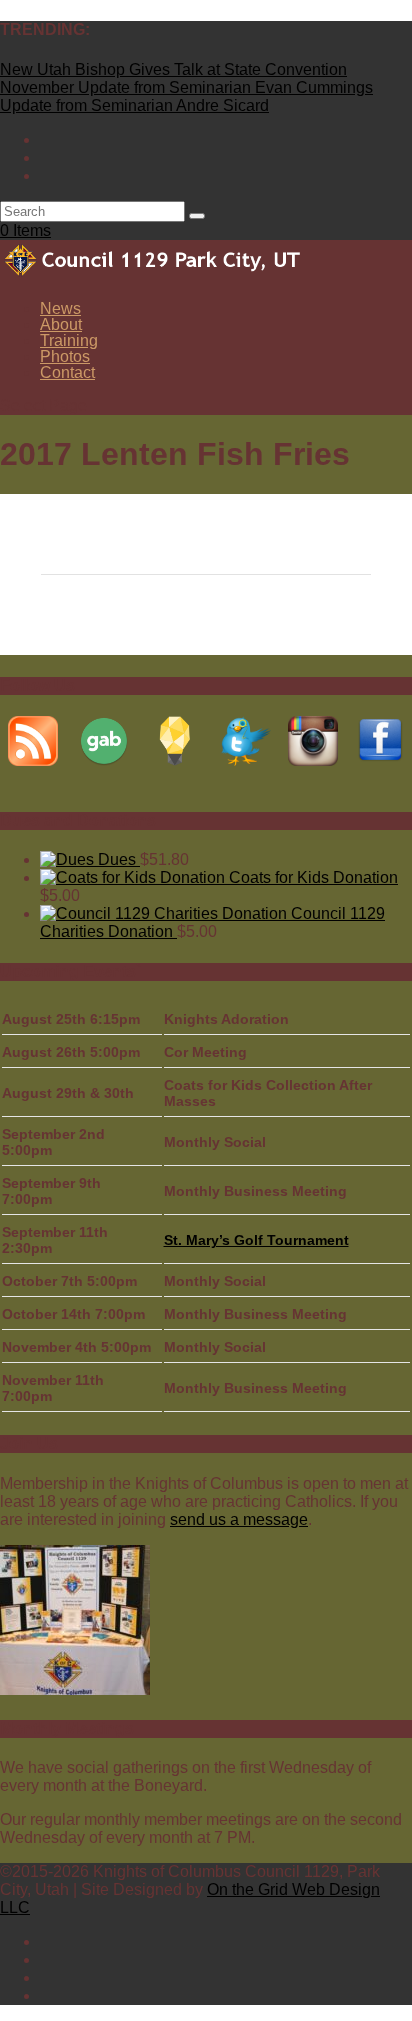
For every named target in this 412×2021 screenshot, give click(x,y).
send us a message (239, 1519)
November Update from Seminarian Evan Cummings (186, 87)
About (61, 324)
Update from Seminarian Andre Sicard (134, 105)
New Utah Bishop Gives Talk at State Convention (173, 69)
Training (69, 340)
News (60, 308)
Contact (67, 372)
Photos (65, 356)
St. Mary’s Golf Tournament (256, 1240)
